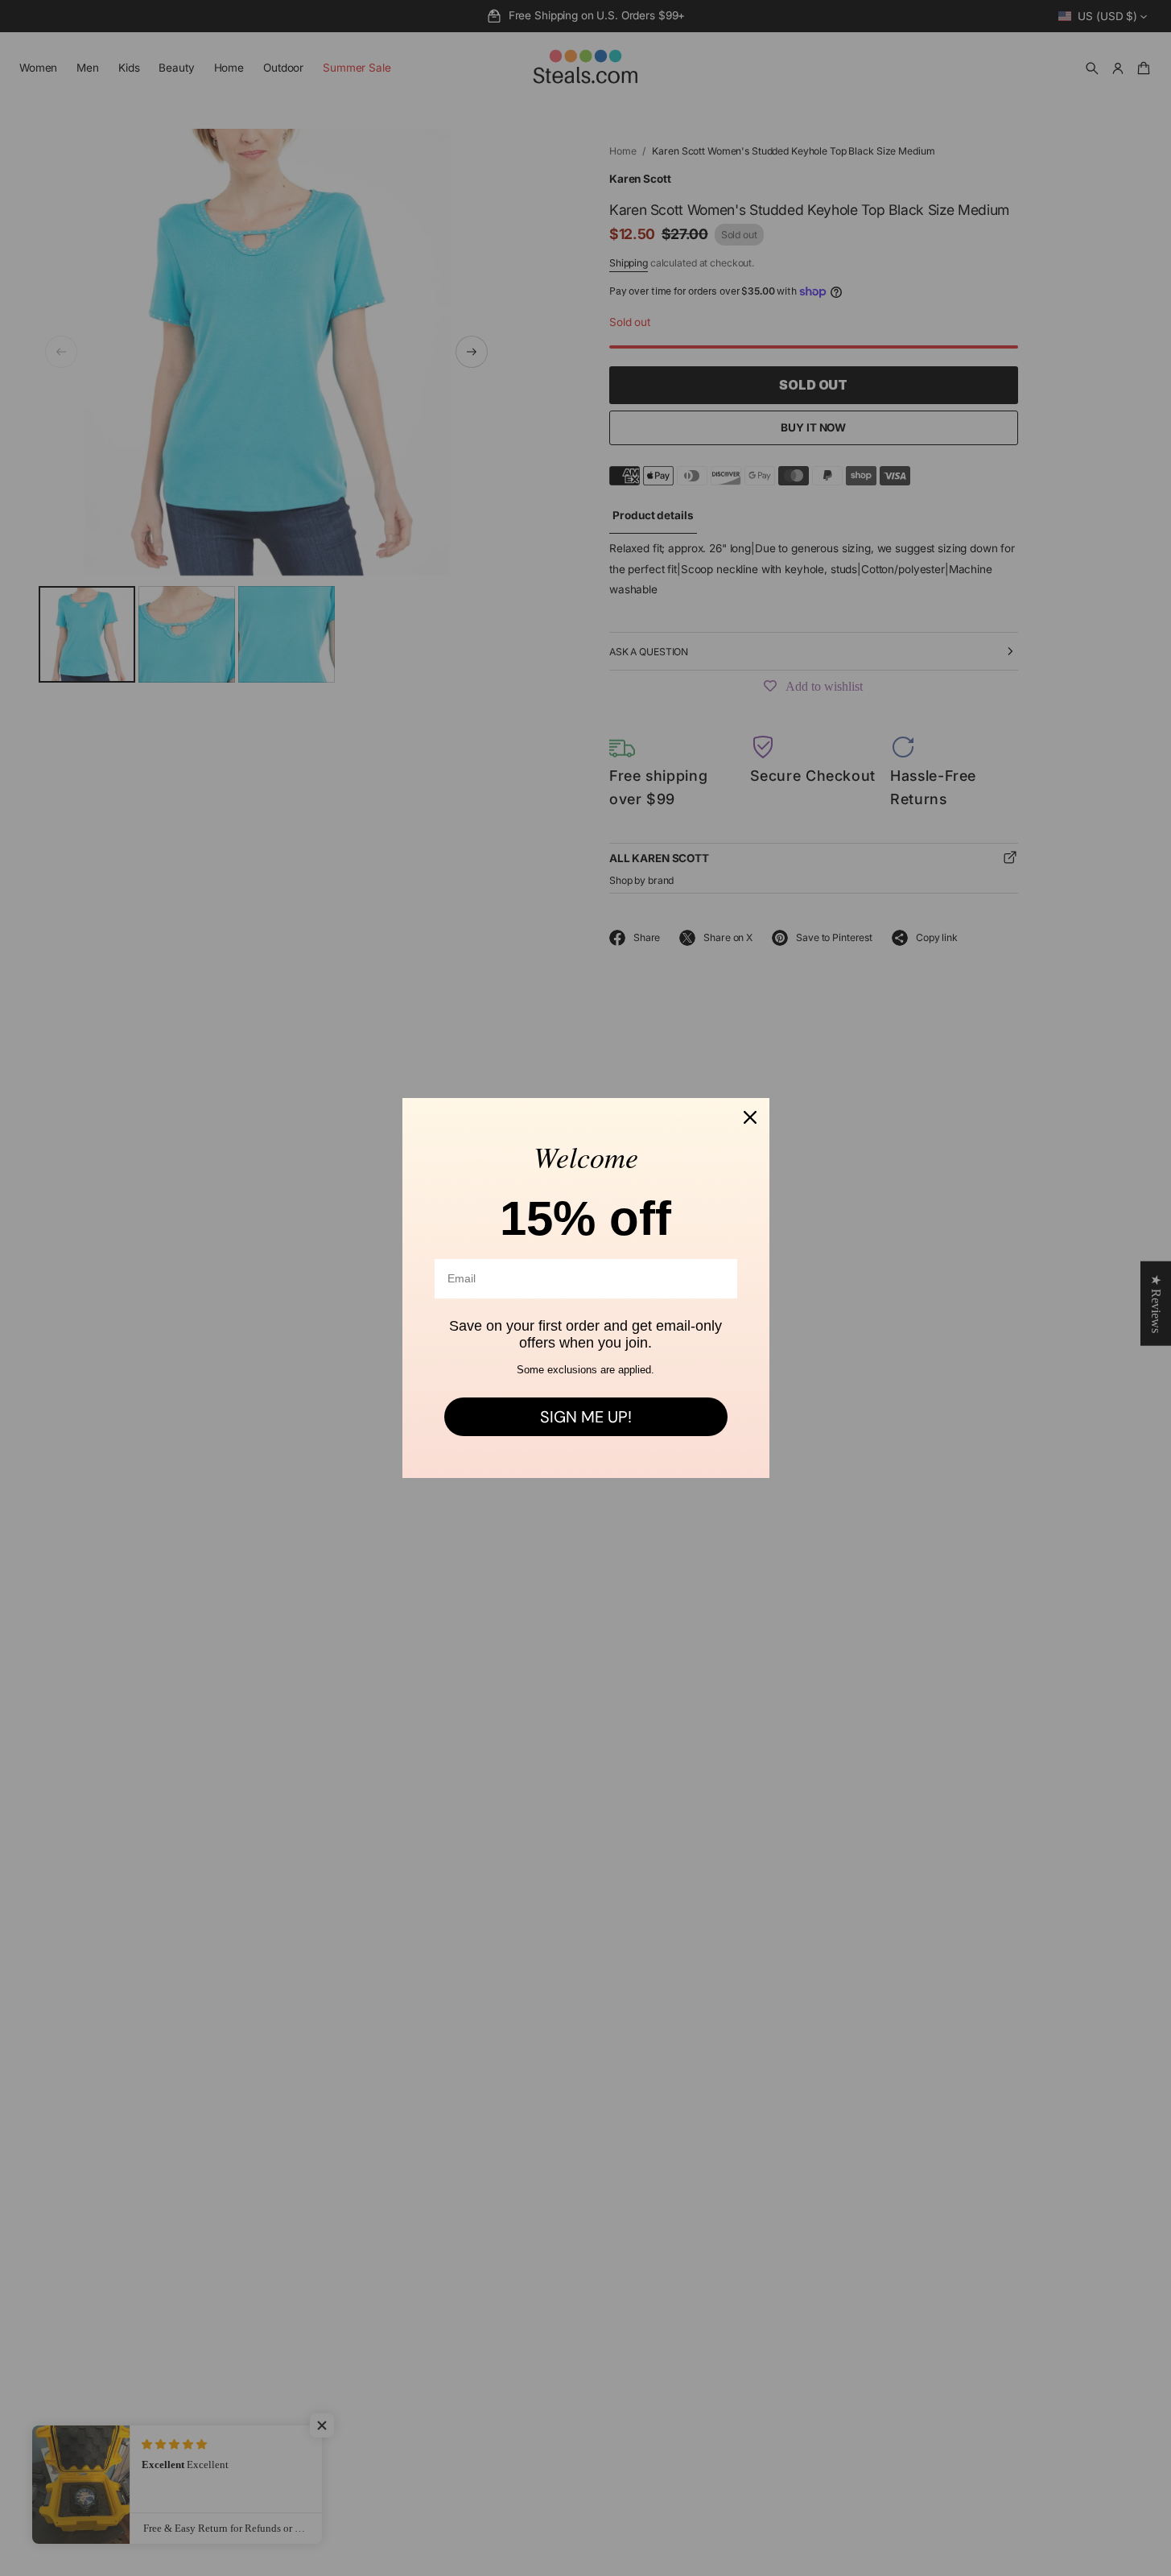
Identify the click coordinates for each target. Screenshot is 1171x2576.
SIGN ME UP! (586, 1417)
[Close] (750, 1117)
